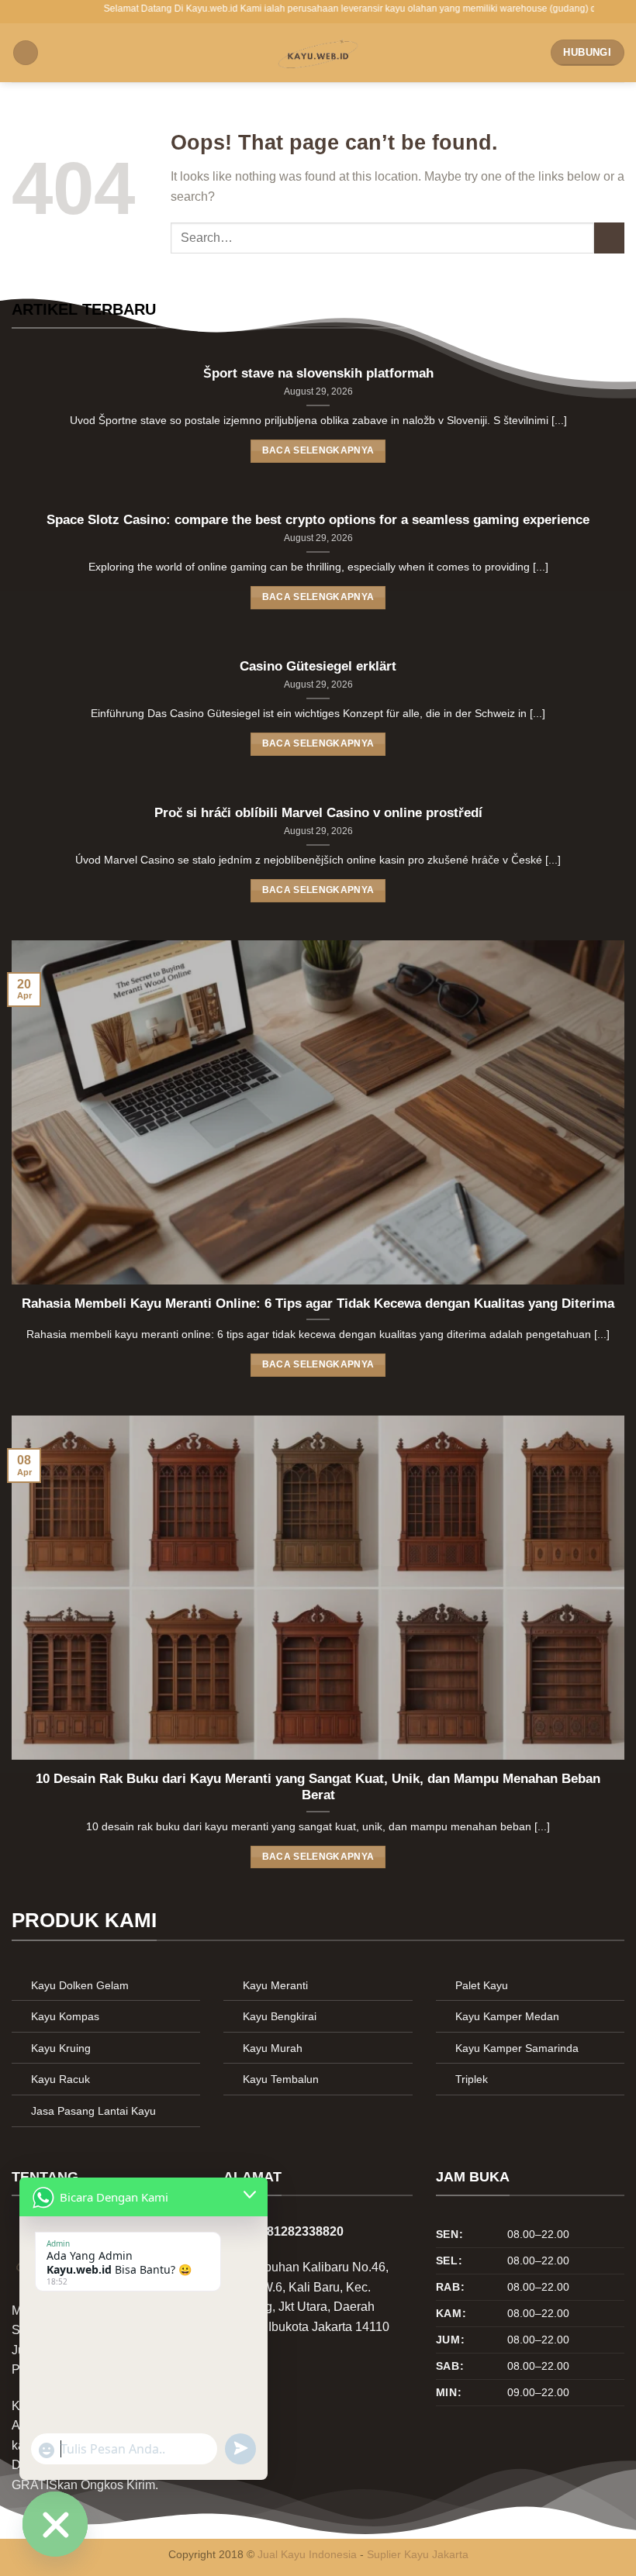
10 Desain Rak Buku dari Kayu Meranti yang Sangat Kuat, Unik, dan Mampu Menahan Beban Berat (318, 1787)
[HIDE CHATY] (55, 2524)
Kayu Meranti (275, 1985)
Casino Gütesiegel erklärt (318, 666)
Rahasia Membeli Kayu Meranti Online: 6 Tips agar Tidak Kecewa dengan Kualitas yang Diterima (318, 1304)
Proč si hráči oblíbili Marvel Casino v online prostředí (318, 813)
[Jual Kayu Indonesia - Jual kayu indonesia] (318, 53)
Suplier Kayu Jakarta (418, 2554)
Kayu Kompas (65, 2016)
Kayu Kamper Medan (507, 2016)
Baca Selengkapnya (318, 450)
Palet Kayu (482, 1985)
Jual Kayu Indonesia (307, 2554)
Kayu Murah (273, 2048)
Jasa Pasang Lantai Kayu (93, 2111)
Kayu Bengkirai (280, 2016)
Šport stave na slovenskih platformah (318, 374)
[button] (26, 53)
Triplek (472, 2079)
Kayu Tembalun (281, 2079)
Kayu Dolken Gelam (80, 1985)
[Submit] (609, 238)
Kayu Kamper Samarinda (517, 2048)
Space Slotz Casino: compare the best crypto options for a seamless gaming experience (318, 520)
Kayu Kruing (61, 2048)
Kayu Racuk (60, 2079)
